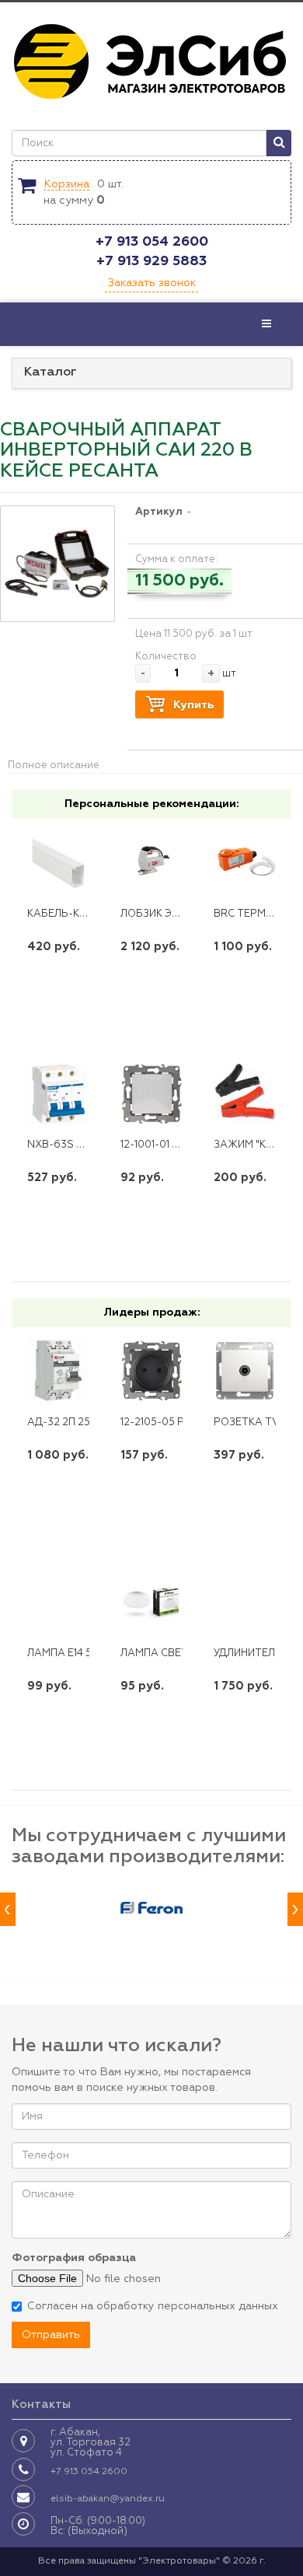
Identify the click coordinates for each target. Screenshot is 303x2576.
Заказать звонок (151, 283)
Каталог (50, 372)
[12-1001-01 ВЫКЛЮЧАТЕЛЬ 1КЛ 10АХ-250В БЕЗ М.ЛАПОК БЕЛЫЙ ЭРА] (152, 1094)
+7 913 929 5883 (151, 261)
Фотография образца (74, 2258)
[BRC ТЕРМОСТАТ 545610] (245, 862)
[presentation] (8, 1909)
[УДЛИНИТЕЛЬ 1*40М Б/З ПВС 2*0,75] (245, 1602)
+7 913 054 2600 (152, 242)
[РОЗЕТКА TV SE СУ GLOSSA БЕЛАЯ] (245, 1370)
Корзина (66, 184)
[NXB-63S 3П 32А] (59, 1094)
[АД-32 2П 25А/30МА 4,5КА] (59, 1370)
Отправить (51, 2335)
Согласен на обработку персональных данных (153, 2306)
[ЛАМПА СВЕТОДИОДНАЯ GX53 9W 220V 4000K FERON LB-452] (152, 1602)
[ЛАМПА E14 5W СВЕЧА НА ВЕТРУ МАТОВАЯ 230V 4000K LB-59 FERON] (59, 1602)
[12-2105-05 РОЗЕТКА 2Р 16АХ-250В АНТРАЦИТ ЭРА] (152, 1370)
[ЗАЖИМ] (245, 1094)
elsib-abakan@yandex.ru (108, 2499)
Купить (193, 705)
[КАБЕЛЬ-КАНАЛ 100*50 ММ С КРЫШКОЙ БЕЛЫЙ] (59, 862)
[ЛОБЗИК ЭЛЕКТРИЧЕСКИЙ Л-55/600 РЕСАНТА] (152, 862)
